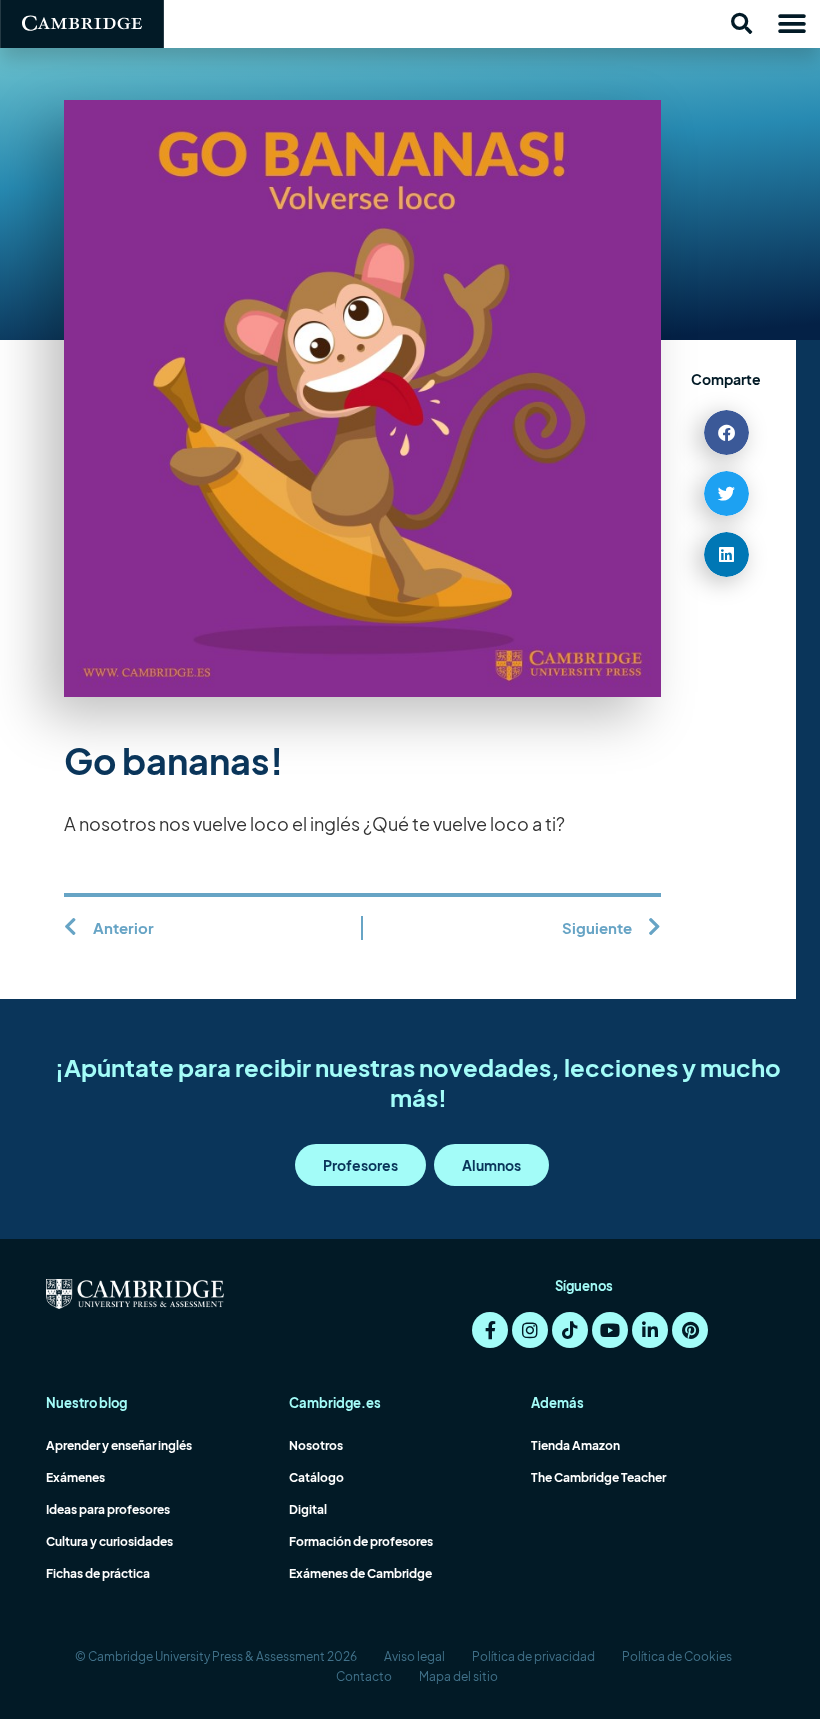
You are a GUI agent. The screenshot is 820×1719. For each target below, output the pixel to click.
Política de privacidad (533, 1656)
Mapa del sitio (458, 1676)
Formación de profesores (361, 1541)
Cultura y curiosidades (109, 1541)
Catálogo (316, 1477)
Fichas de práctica (98, 1573)
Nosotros (316, 1445)
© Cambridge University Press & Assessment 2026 (216, 1656)
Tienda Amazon (575, 1445)
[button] (741, 24)
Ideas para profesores (108, 1509)
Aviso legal (414, 1656)
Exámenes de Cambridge (360, 1573)
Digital (308, 1509)
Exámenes (75, 1477)
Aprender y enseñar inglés (119, 1445)
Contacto (364, 1676)
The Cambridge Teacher (598, 1477)
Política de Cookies (677, 1656)
